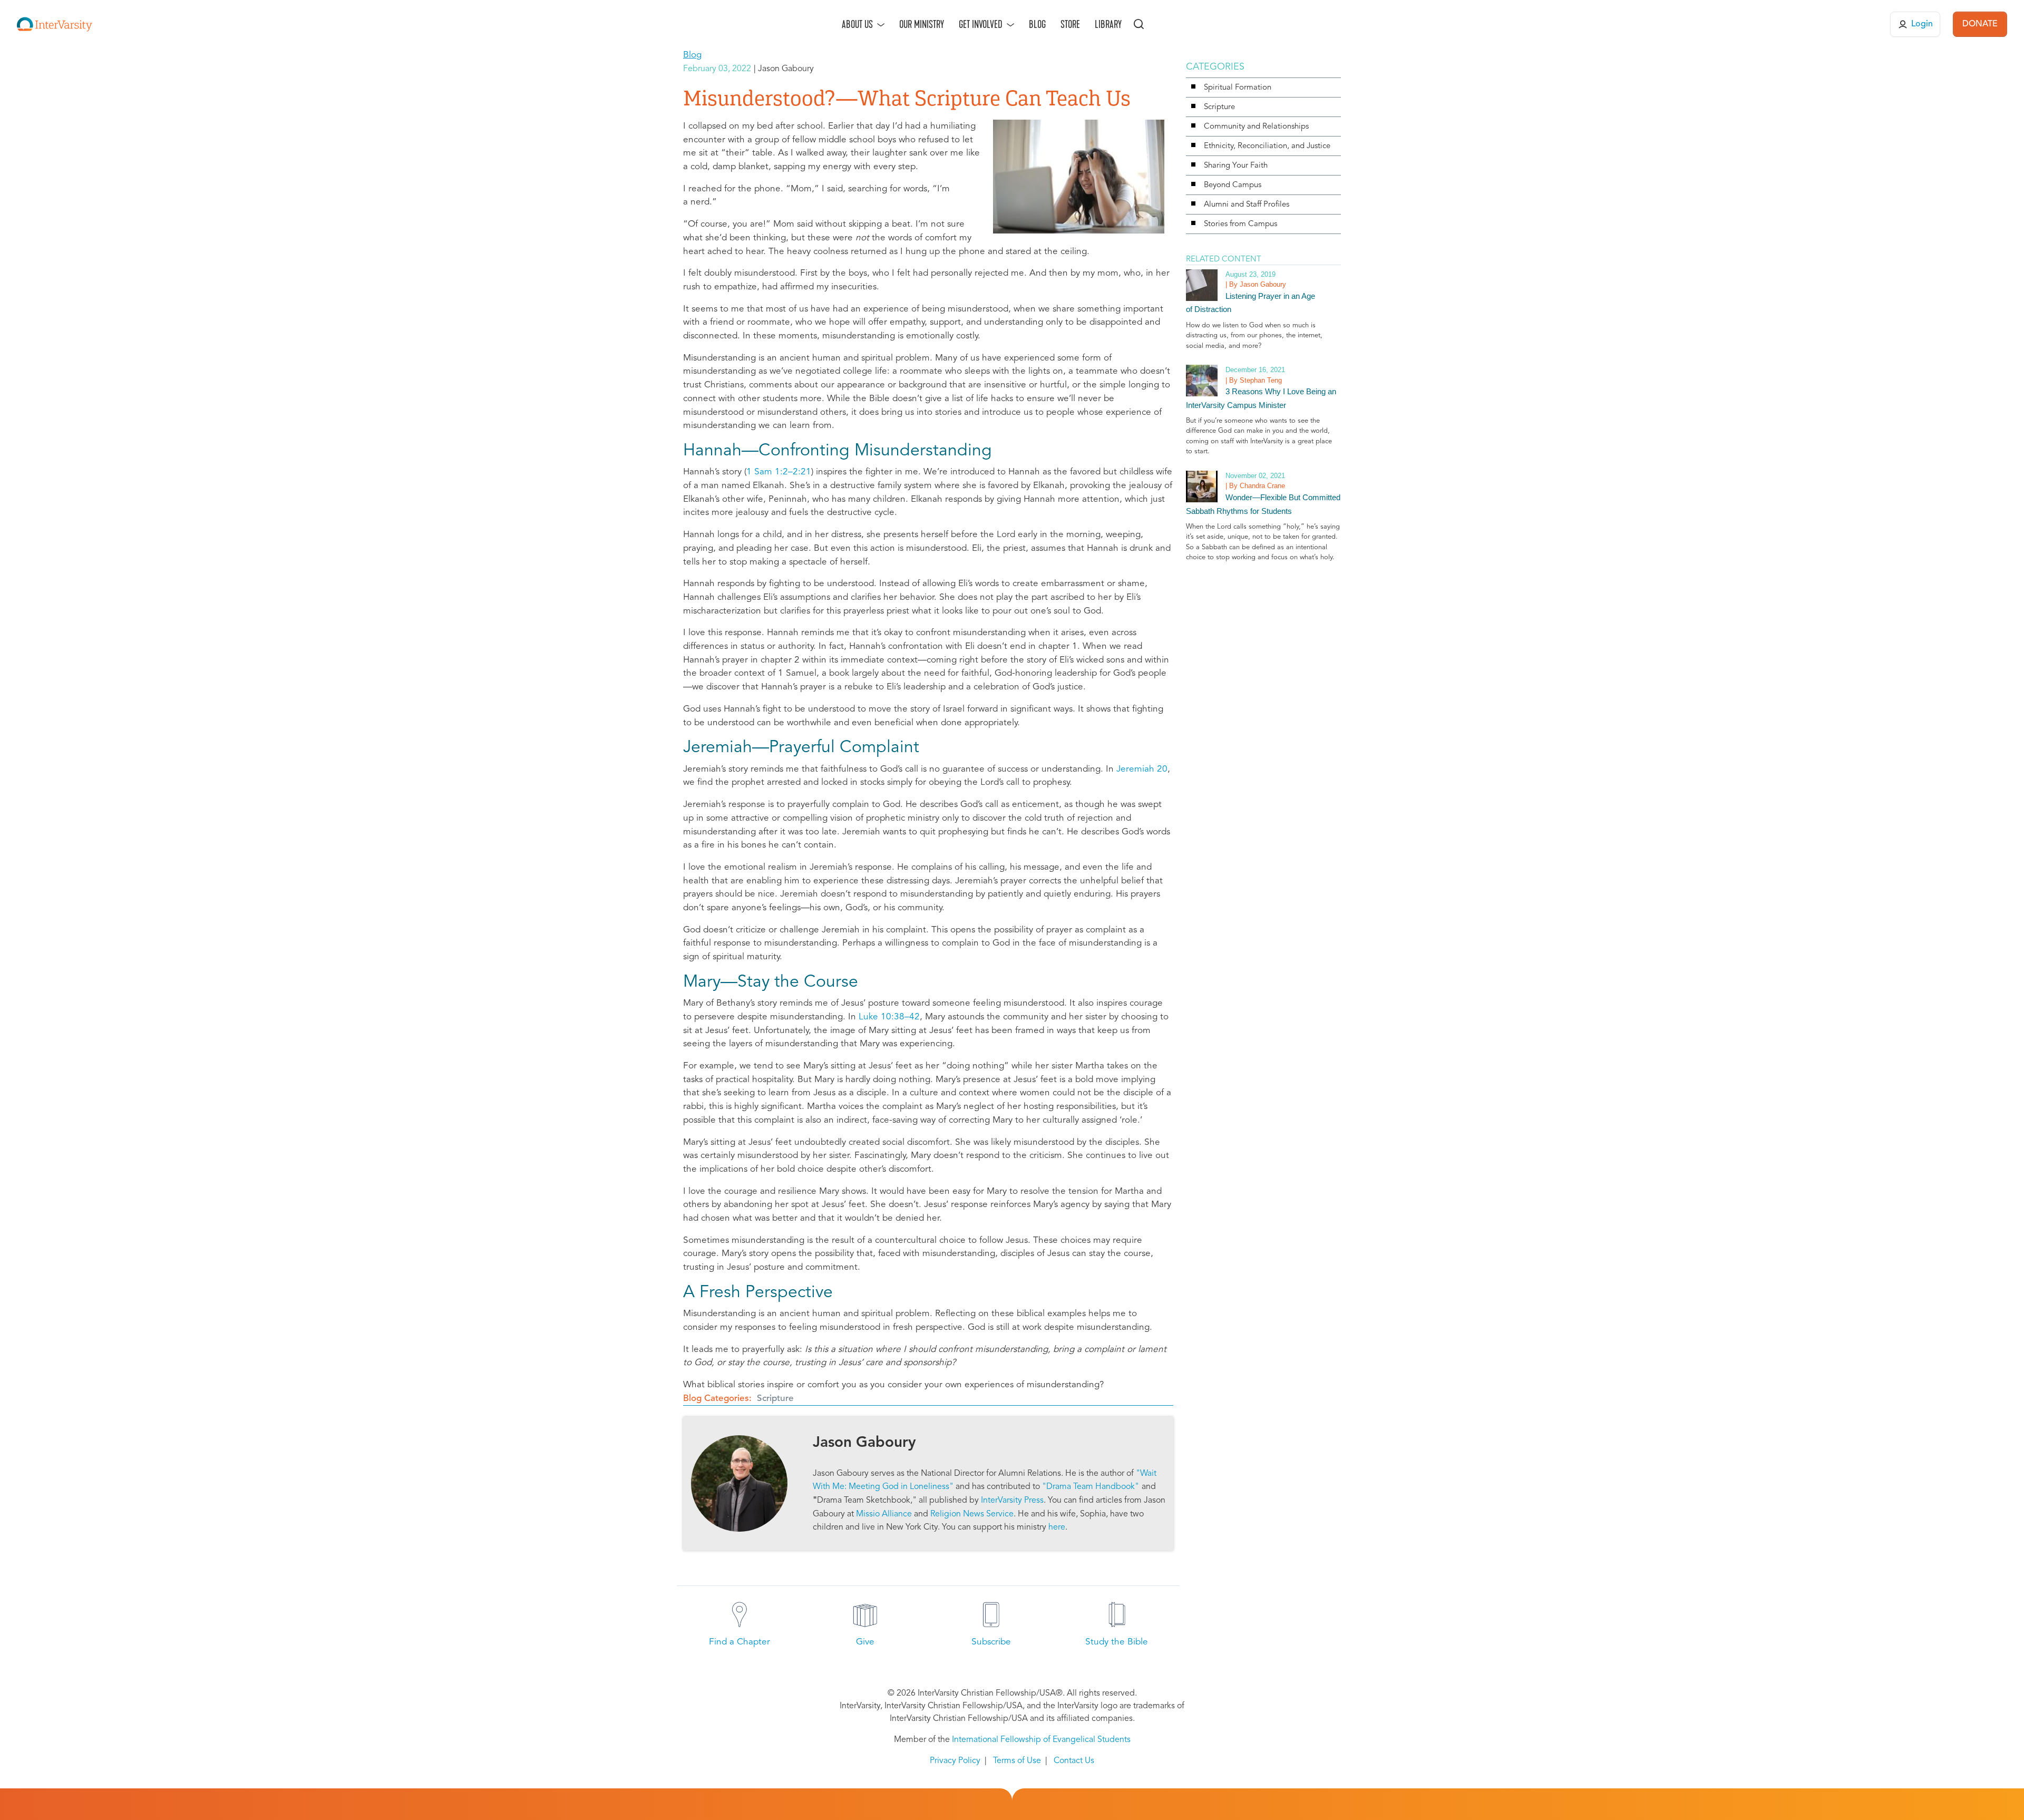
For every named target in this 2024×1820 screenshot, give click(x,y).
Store (1070, 24)
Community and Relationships (1256, 127)
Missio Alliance (884, 1514)
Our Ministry (922, 24)
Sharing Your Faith (1236, 166)
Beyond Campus (1233, 185)
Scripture (775, 1399)
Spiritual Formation (1238, 88)
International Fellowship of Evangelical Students (1041, 1740)
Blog (1037, 24)
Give (865, 1642)
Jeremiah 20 (1142, 769)
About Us (857, 24)
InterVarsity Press (1012, 1501)
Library (1108, 24)
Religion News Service (972, 1514)
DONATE (1980, 24)
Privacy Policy (955, 1761)
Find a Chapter (739, 1642)
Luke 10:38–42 (889, 1017)
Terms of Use (1017, 1761)
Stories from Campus (1240, 224)
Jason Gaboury (864, 1443)
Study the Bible (1117, 1642)
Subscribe (991, 1642)
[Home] (55, 24)
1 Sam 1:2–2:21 (779, 472)
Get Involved (981, 24)
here (1057, 1527)
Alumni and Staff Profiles (1247, 205)
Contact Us (1074, 1761)
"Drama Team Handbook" (1091, 1487)
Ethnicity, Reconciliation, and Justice (1267, 146)
